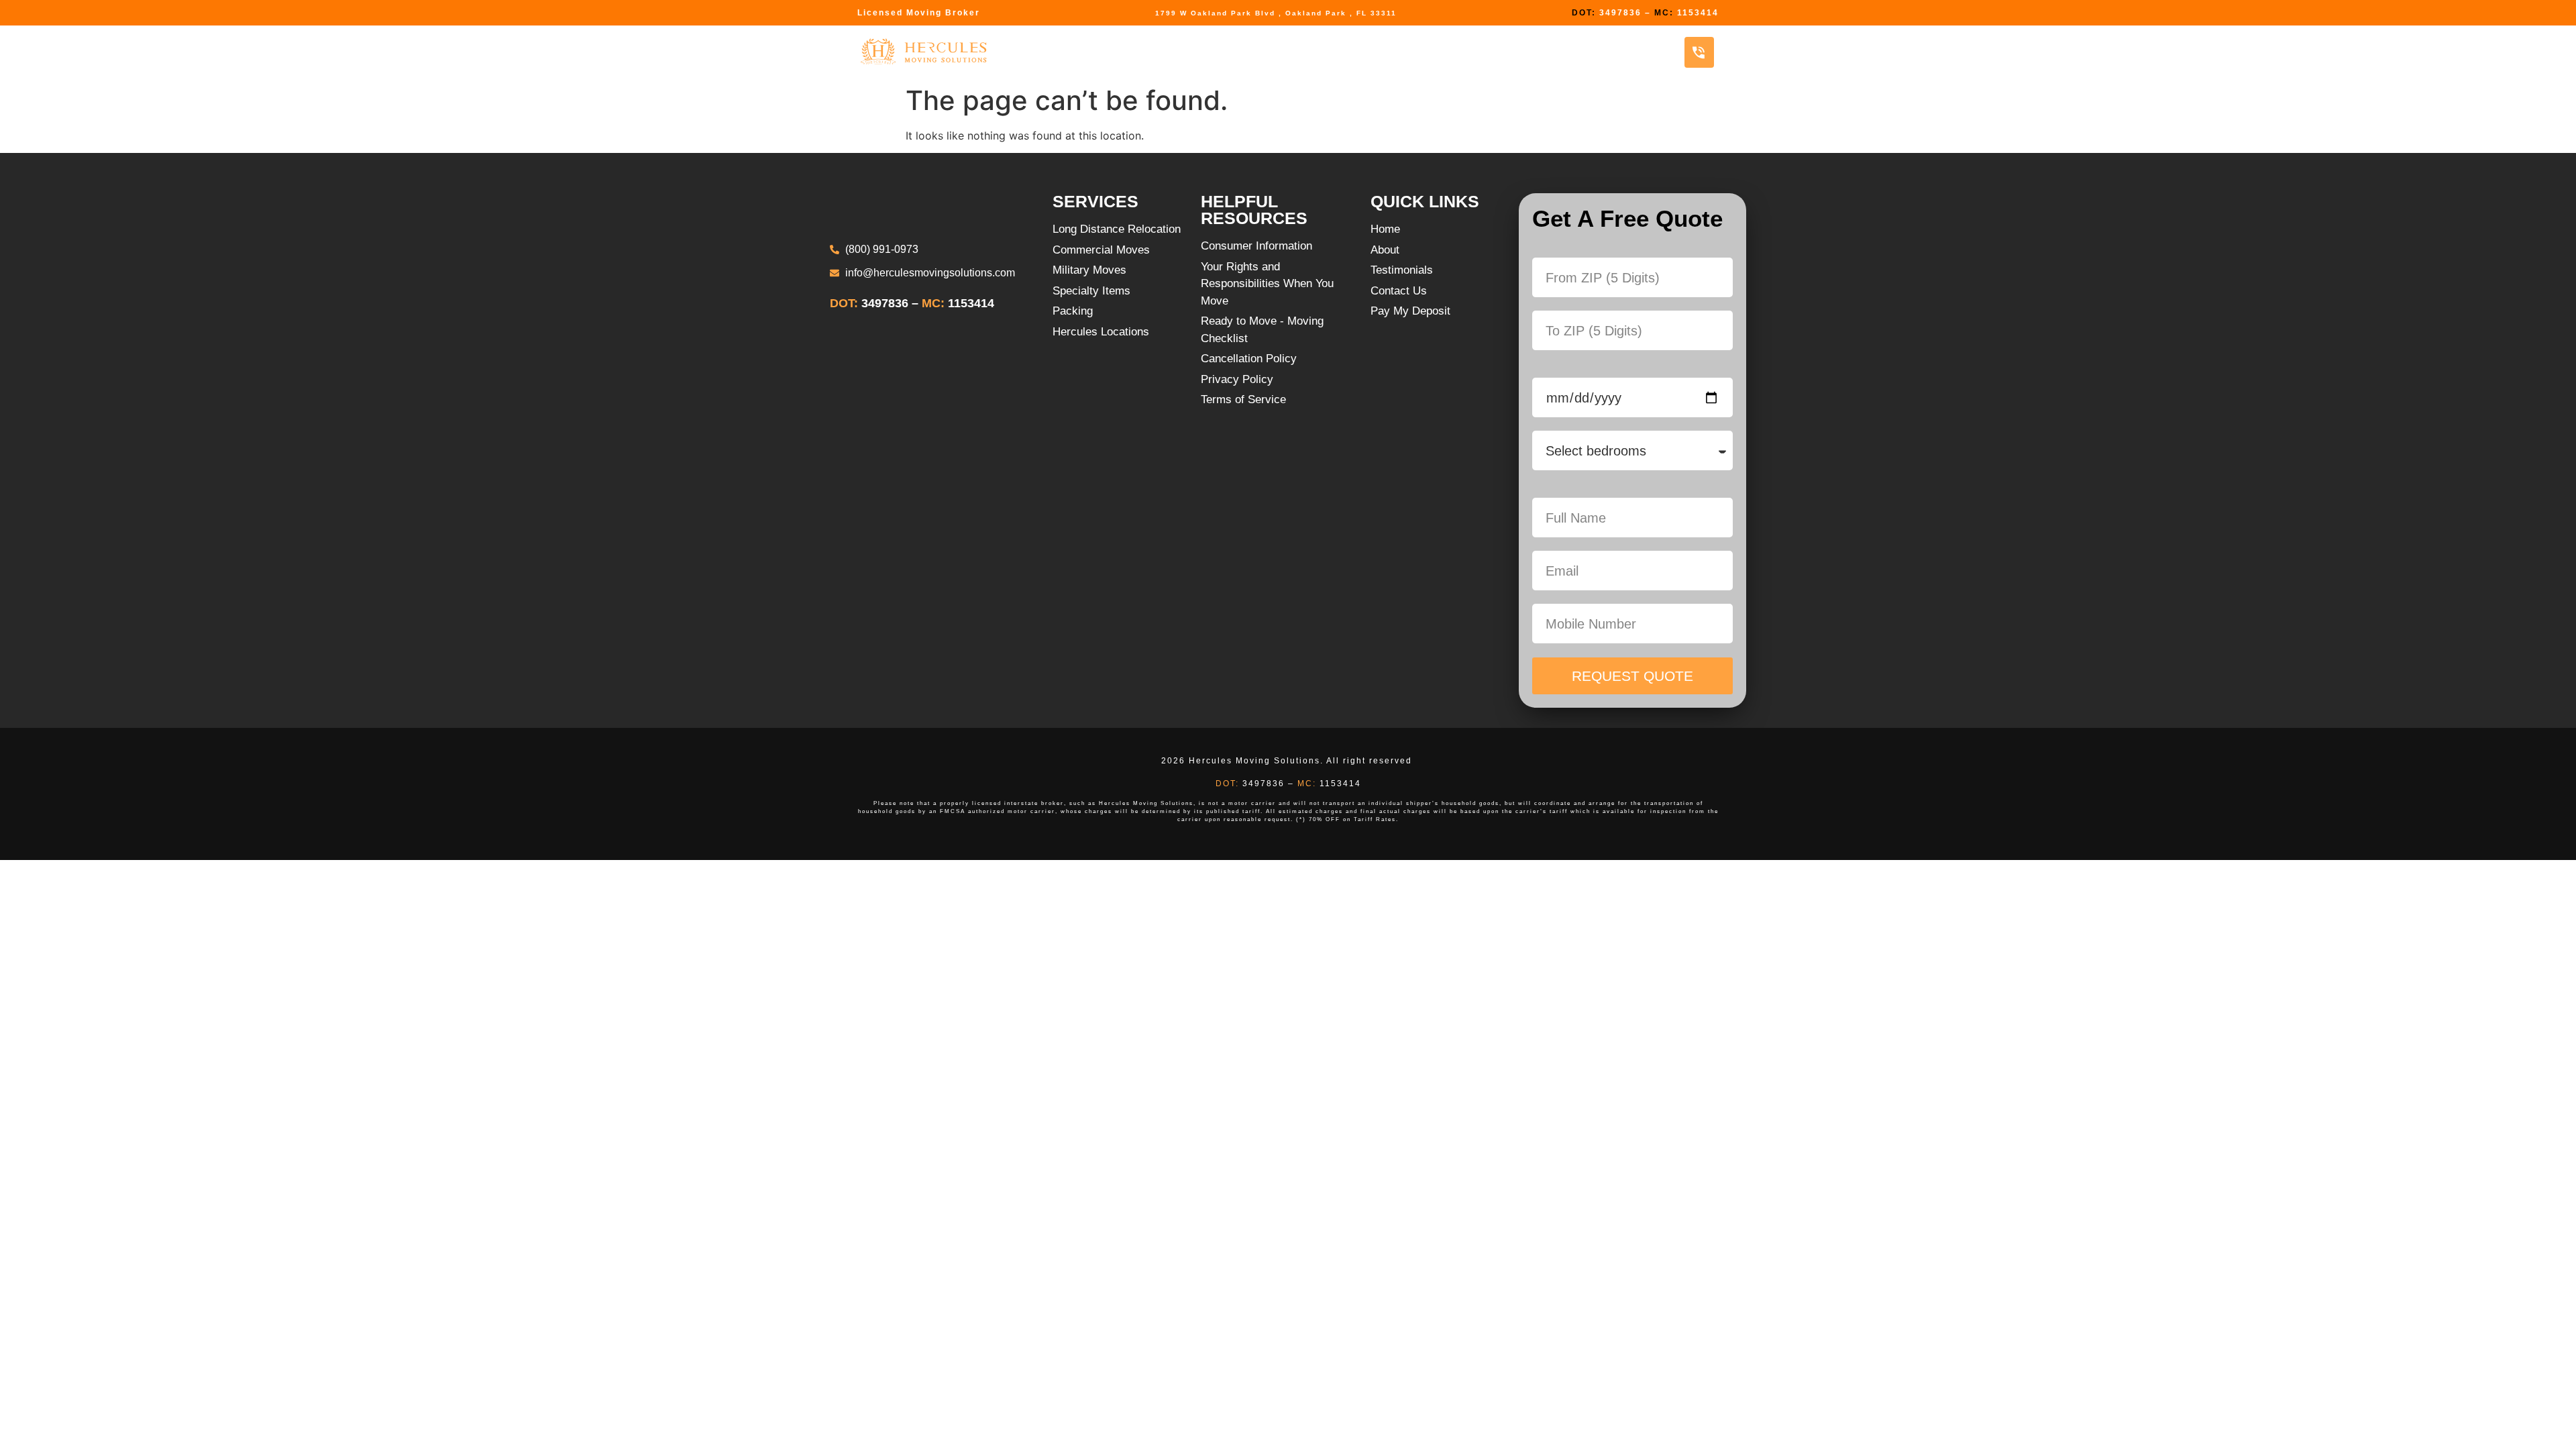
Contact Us (1616, 52)
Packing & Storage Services (1217, 52)
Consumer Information (1401, 52)
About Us (1526, 52)
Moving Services (1054, 52)
